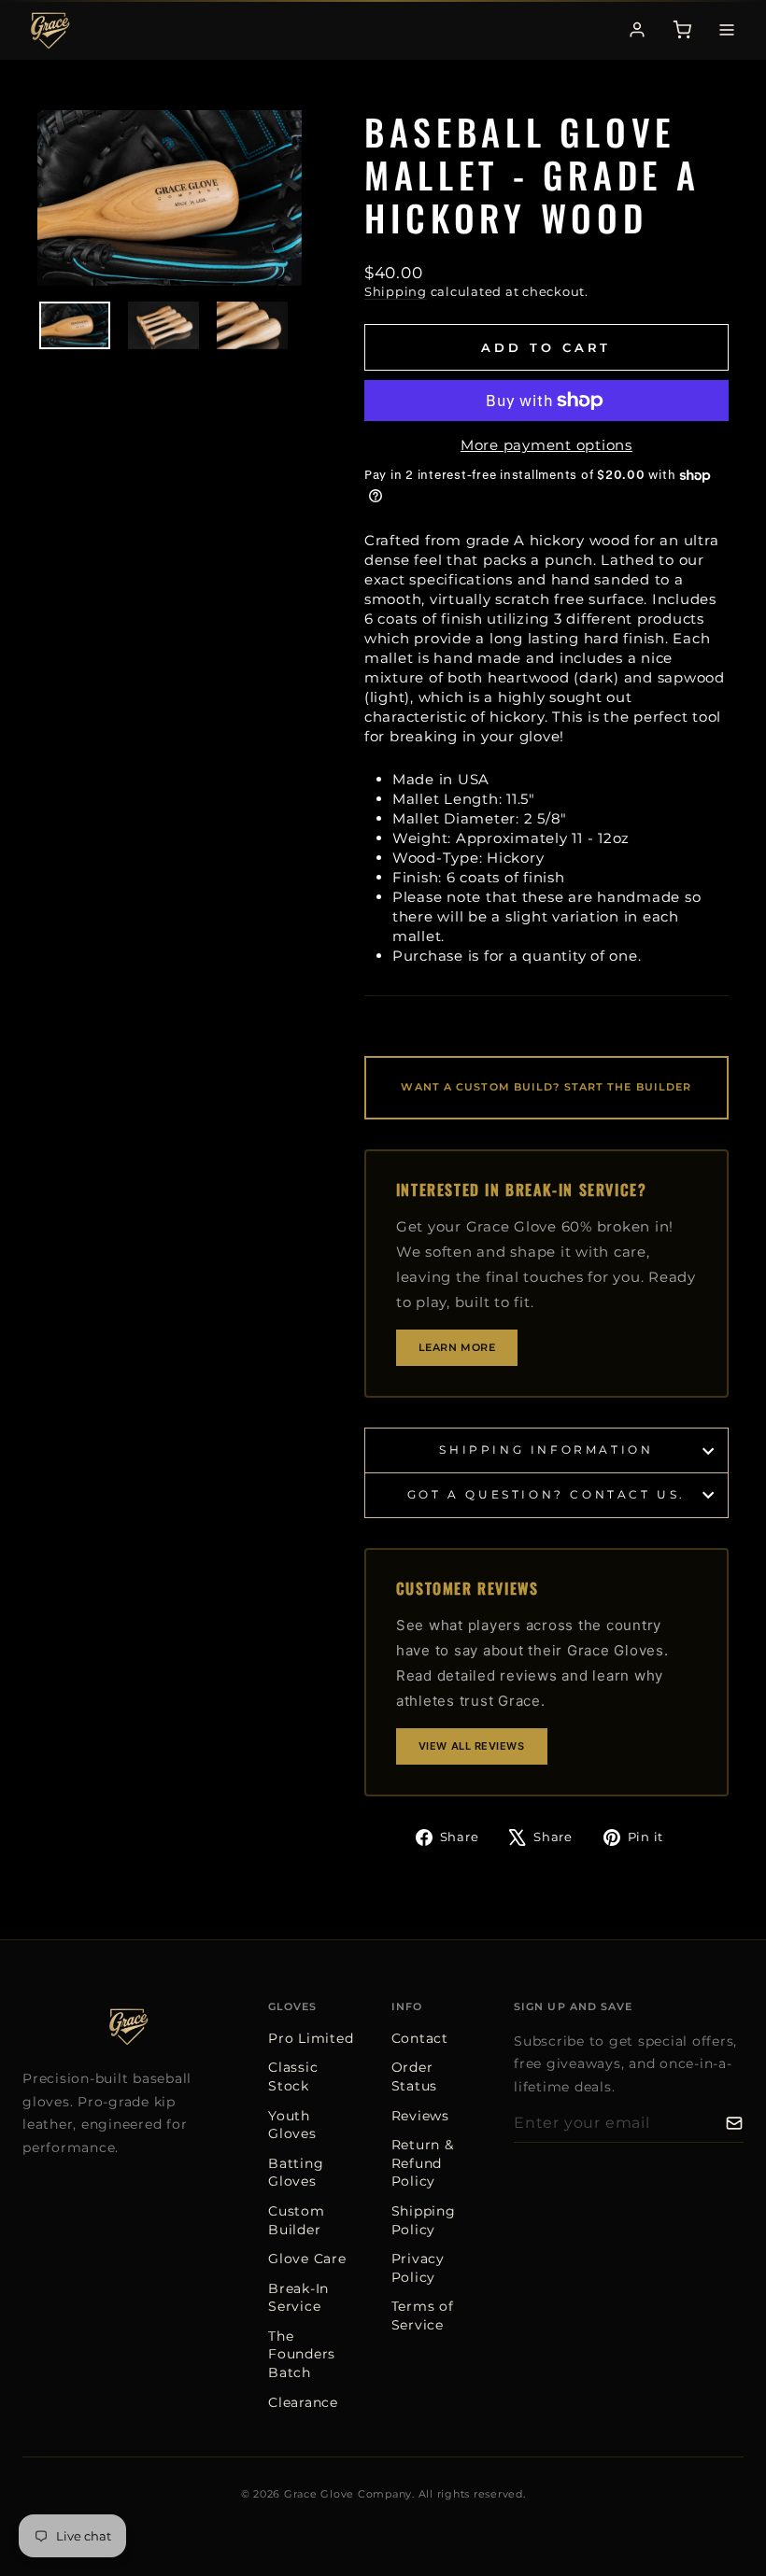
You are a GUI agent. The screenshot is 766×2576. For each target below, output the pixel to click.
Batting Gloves (296, 2173)
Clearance (303, 2402)
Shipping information (546, 1450)
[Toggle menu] (727, 30)
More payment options (546, 445)
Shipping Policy (424, 2220)
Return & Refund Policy (423, 2163)
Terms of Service (423, 2316)
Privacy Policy (418, 2268)
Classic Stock (293, 2076)
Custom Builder (297, 2220)
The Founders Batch (302, 2354)
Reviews (420, 2116)
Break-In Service (298, 2298)
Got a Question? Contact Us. (546, 1494)
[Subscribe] (734, 2123)
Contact (420, 2038)
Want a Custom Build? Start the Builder (546, 1087)
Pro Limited (311, 2038)
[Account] (637, 30)
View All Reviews (472, 1746)
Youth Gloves (292, 2125)
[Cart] (682, 30)
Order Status (415, 2076)
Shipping (396, 292)
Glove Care (307, 2259)
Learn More (457, 1347)
